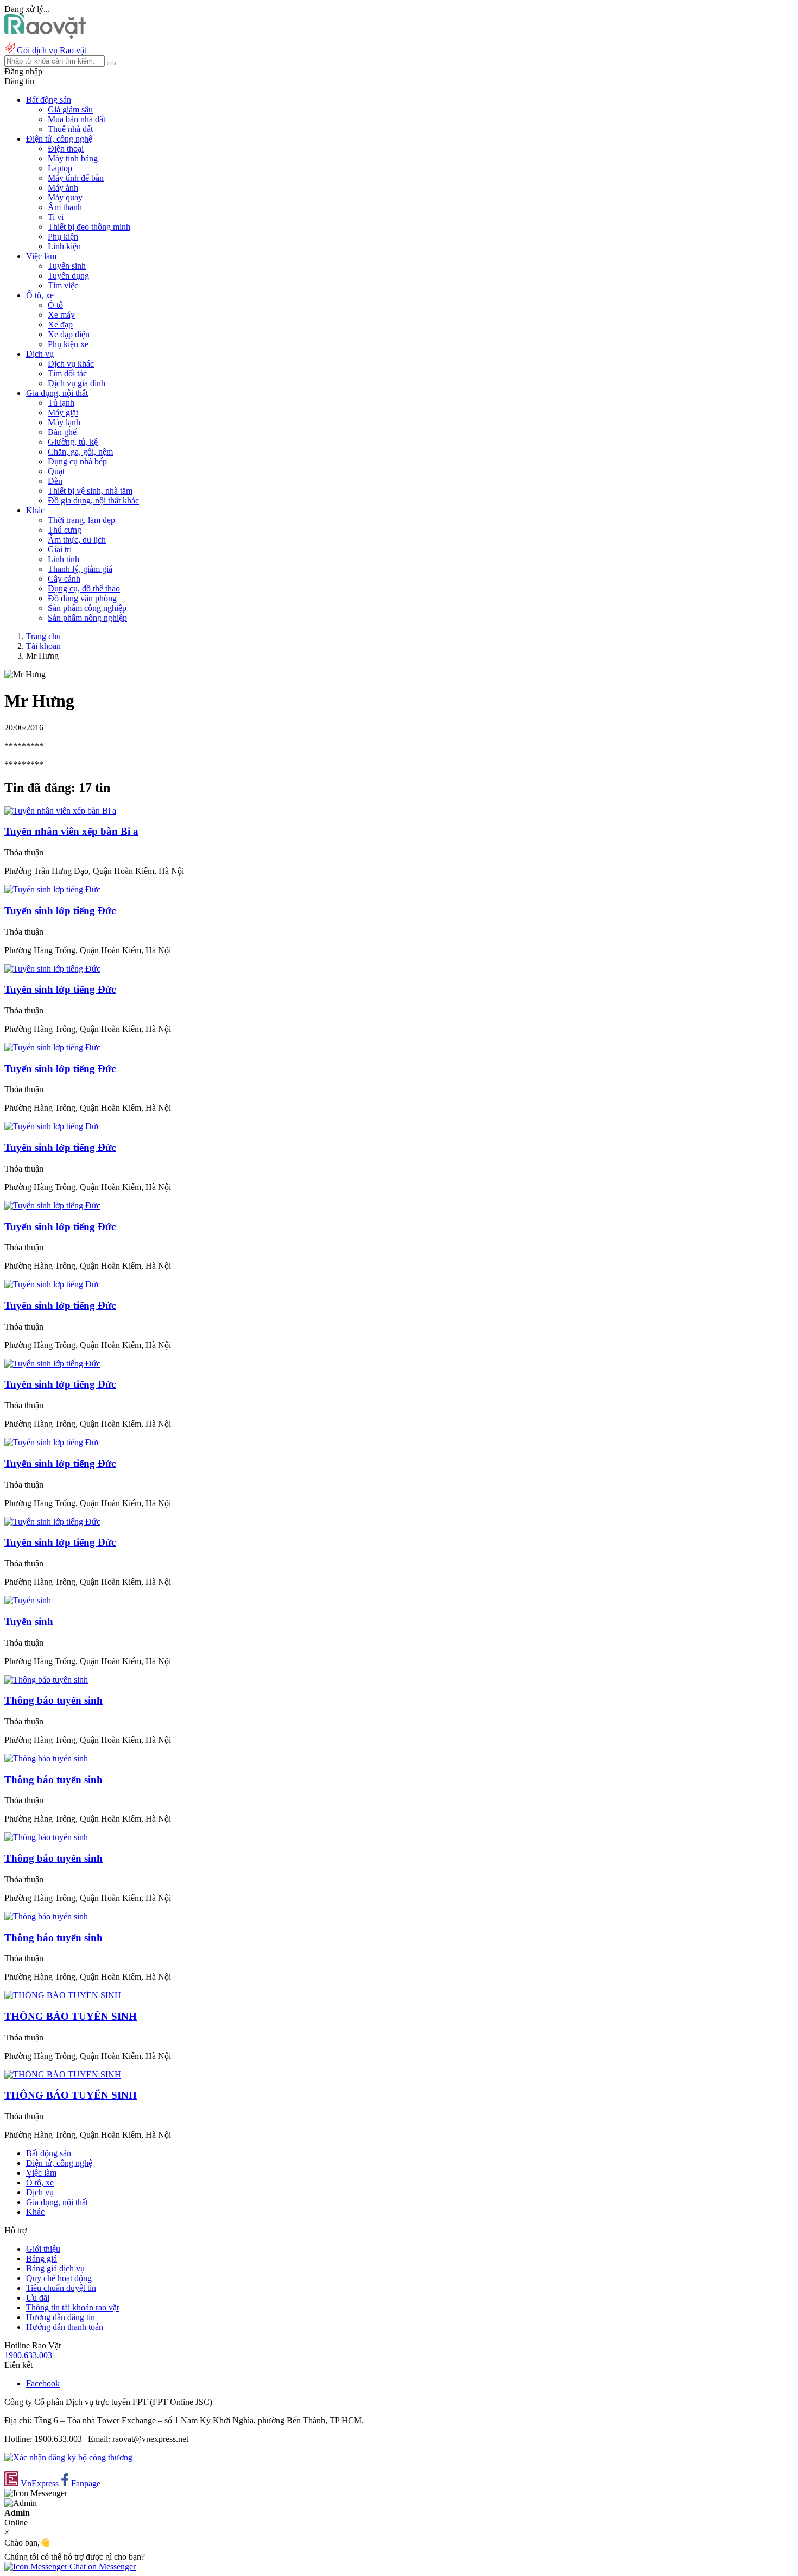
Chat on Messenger (102, 2566)
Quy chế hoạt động (59, 2278)
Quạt (56, 471)
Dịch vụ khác (71, 364)
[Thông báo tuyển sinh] (46, 1680)
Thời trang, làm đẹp (81, 520)
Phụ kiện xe (68, 344)
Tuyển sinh (67, 266)
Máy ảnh (63, 188)
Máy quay (65, 197)
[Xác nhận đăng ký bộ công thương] (68, 2457)
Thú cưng (65, 530)
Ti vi (56, 217)
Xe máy (61, 315)
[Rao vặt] (45, 36)
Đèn (55, 481)
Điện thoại (66, 149)
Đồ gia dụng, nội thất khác (93, 500)
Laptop (60, 168)
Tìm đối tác (67, 373)
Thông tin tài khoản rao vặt (72, 2307)
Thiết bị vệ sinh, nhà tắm (90, 491)
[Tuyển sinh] (28, 1600)
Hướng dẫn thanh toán (65, 2327)
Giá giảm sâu (70, 109)
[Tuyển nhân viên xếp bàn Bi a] (60, 811)
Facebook (43, 2383)
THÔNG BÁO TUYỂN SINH (71, 2016)
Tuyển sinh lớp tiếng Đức (60, 911)
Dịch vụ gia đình (77, 383)
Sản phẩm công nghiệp (87, 608)
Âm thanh (65, 207)
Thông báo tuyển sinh (53, 1858)
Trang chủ (43, 636)
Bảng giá (42, 2259)
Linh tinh (64, 559)
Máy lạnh (64, 422)
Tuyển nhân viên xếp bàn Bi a (71, 831)
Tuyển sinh (29, 1621)
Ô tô (55, 305)
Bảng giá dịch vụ (55, 2268)
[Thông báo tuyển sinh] (46, 1837)
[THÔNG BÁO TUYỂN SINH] (63, 1995)
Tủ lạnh (61, 403)
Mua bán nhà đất (77, 119)
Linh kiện (64, 246)
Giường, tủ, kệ (73, 442)
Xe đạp (60, 325)
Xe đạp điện (69, 334)
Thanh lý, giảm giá (80, 569)
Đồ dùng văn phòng (82, 598)
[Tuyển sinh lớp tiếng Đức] (52, 1047)
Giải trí (60, 549)
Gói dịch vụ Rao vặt (52, 50)
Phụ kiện (63, 237)
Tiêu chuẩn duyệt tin (61, 2288)
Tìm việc (63, 285)
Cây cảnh (64, 579)
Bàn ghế (62, 432)
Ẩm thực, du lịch (77, 540)
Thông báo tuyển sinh (53, 1700)
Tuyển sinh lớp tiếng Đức (60, 1069)
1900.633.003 (28, 2355)
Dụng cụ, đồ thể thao (84, 588)
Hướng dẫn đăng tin (61, 2317)
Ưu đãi (38, 2298)
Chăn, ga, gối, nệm (80, 452)
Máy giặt (63, 412)
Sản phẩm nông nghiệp (87, 618)
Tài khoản (43, 646)
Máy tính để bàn (76, 178)
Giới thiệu (43, 2249)
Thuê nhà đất (70, 129)
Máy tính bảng (73, 158)
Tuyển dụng (68, 276)
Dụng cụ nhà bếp (77, 461)
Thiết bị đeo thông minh (89, 227)
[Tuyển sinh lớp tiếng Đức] (52, 889)
